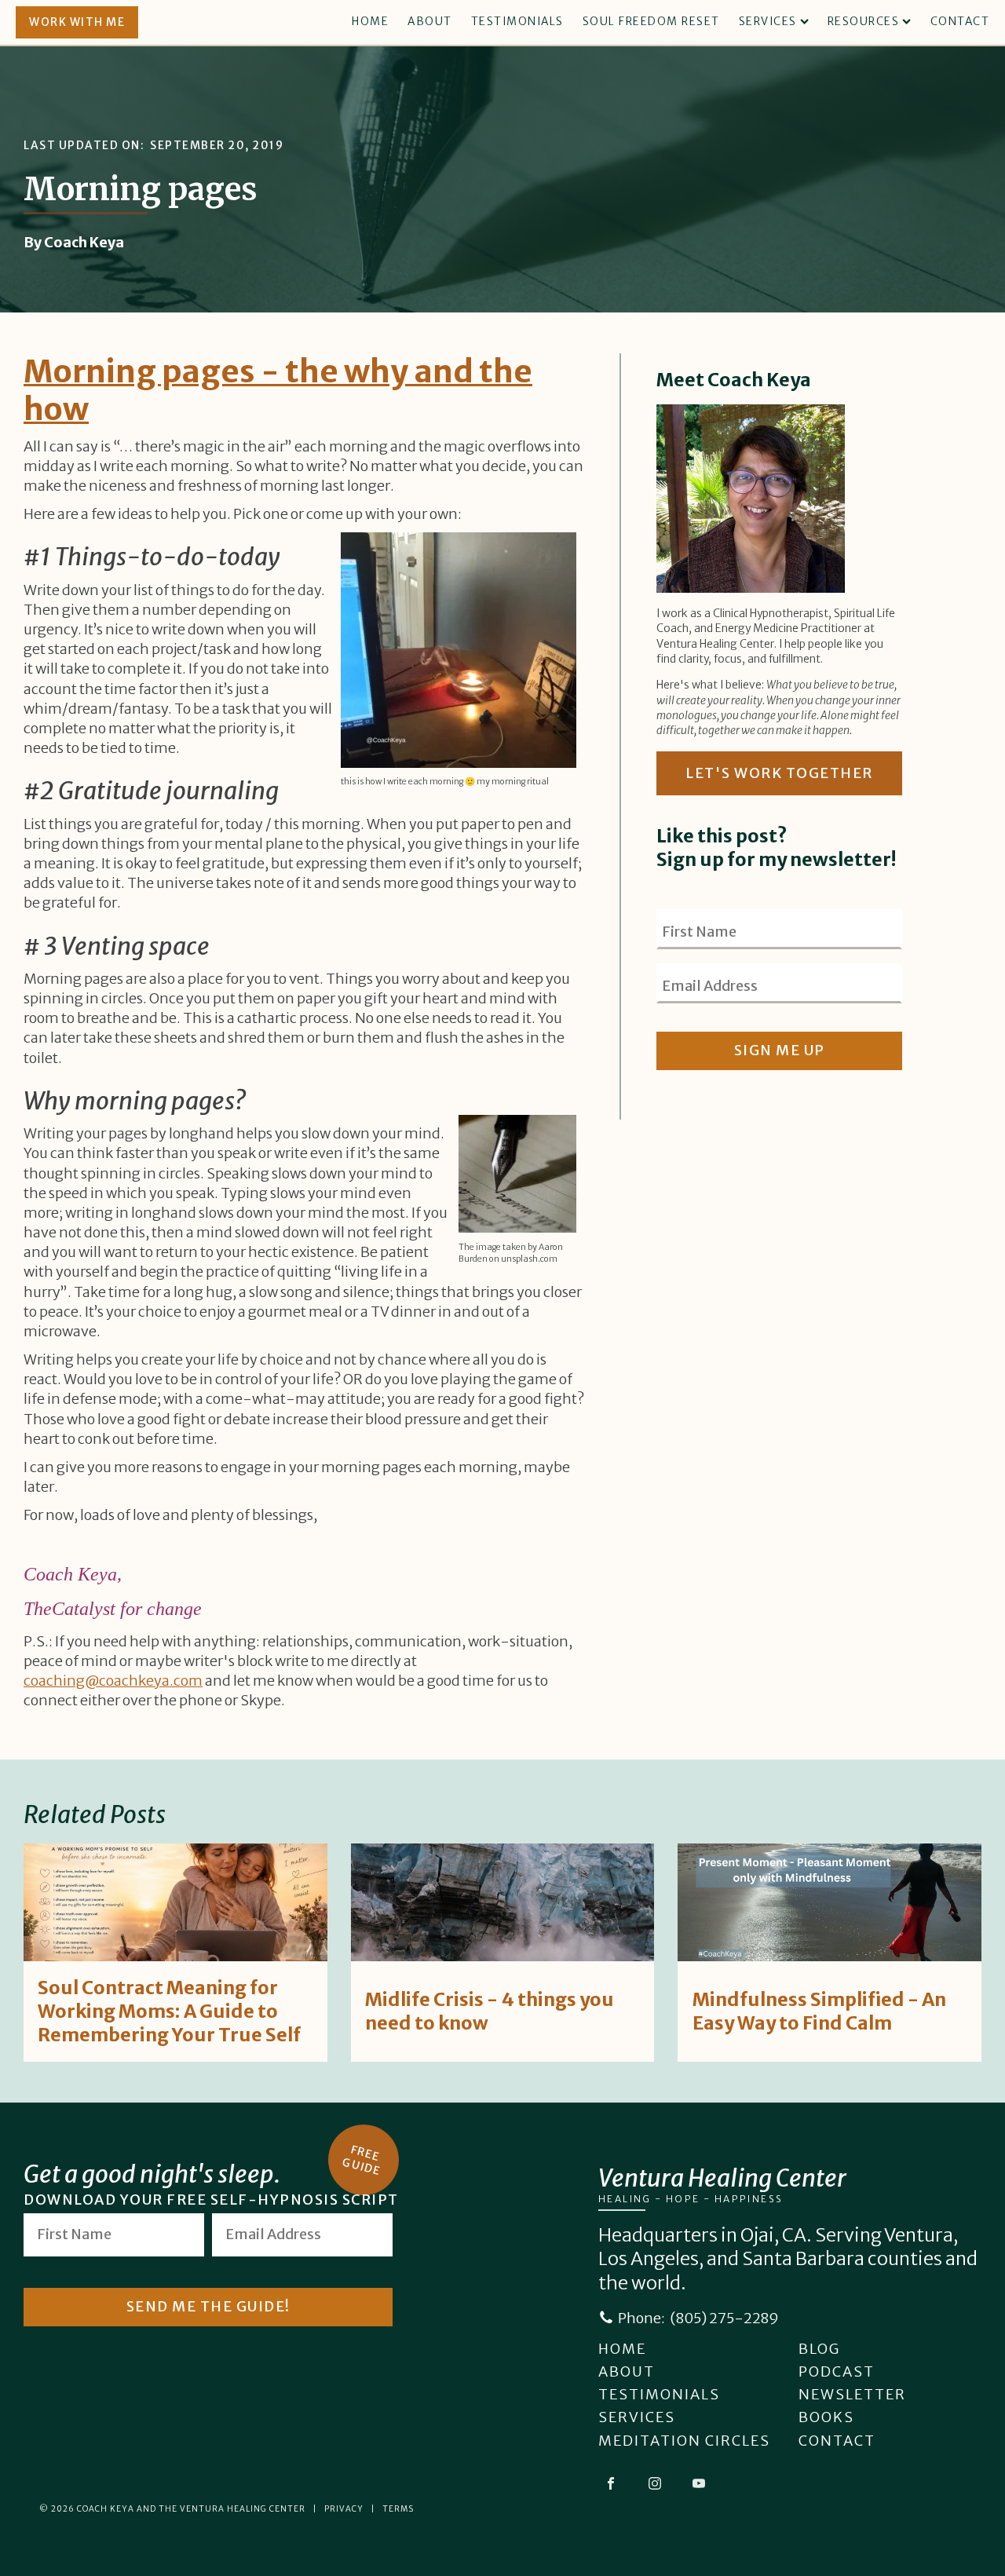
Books (826, 2417)
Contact (960, 21)
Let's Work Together (779, 773)
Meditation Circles (684, 2441)
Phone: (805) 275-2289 (698, 2318)
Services (768, 21)
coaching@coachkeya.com (113, 1681)
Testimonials (517, 21)
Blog (819, 2349)
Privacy (344, 2509)
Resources (864, 21)
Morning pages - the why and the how (278, 390)
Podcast (837, 2371)
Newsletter (852, 2394)
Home (370, 21)
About (430, 21)
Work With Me (77, 22)
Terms (398, 2509)
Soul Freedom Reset (651, 21)
